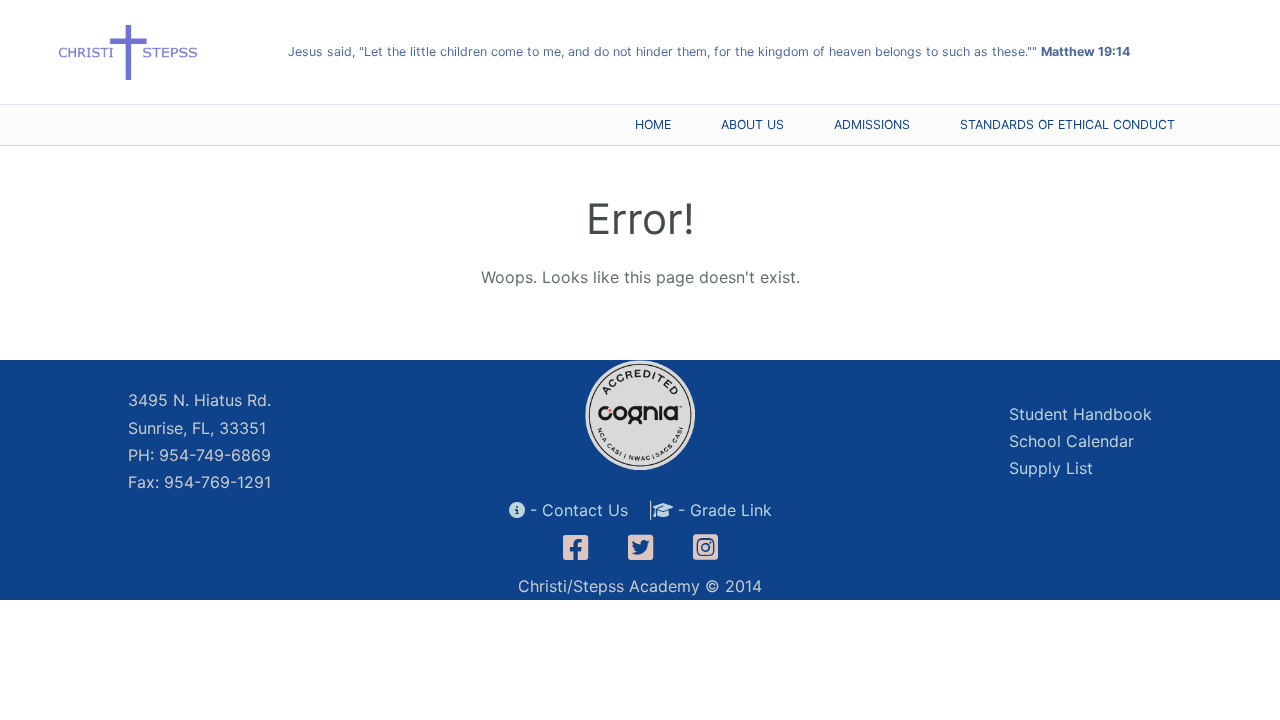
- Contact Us (576, 510)
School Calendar (1071, 441)
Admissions (872, 124)
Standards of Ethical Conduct (1067, 124)
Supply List (1051, 468)
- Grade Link (722, 510)
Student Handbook (1080, 414)
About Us (752, 124)
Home (653, 124)
